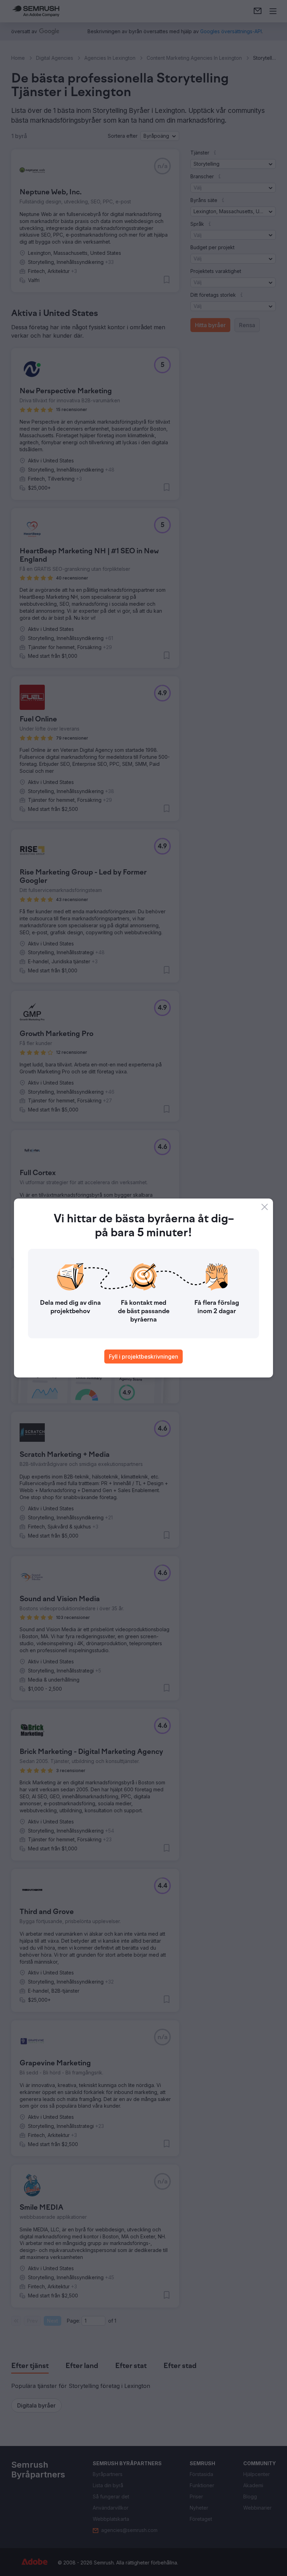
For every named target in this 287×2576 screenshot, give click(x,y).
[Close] (265, 1207)
